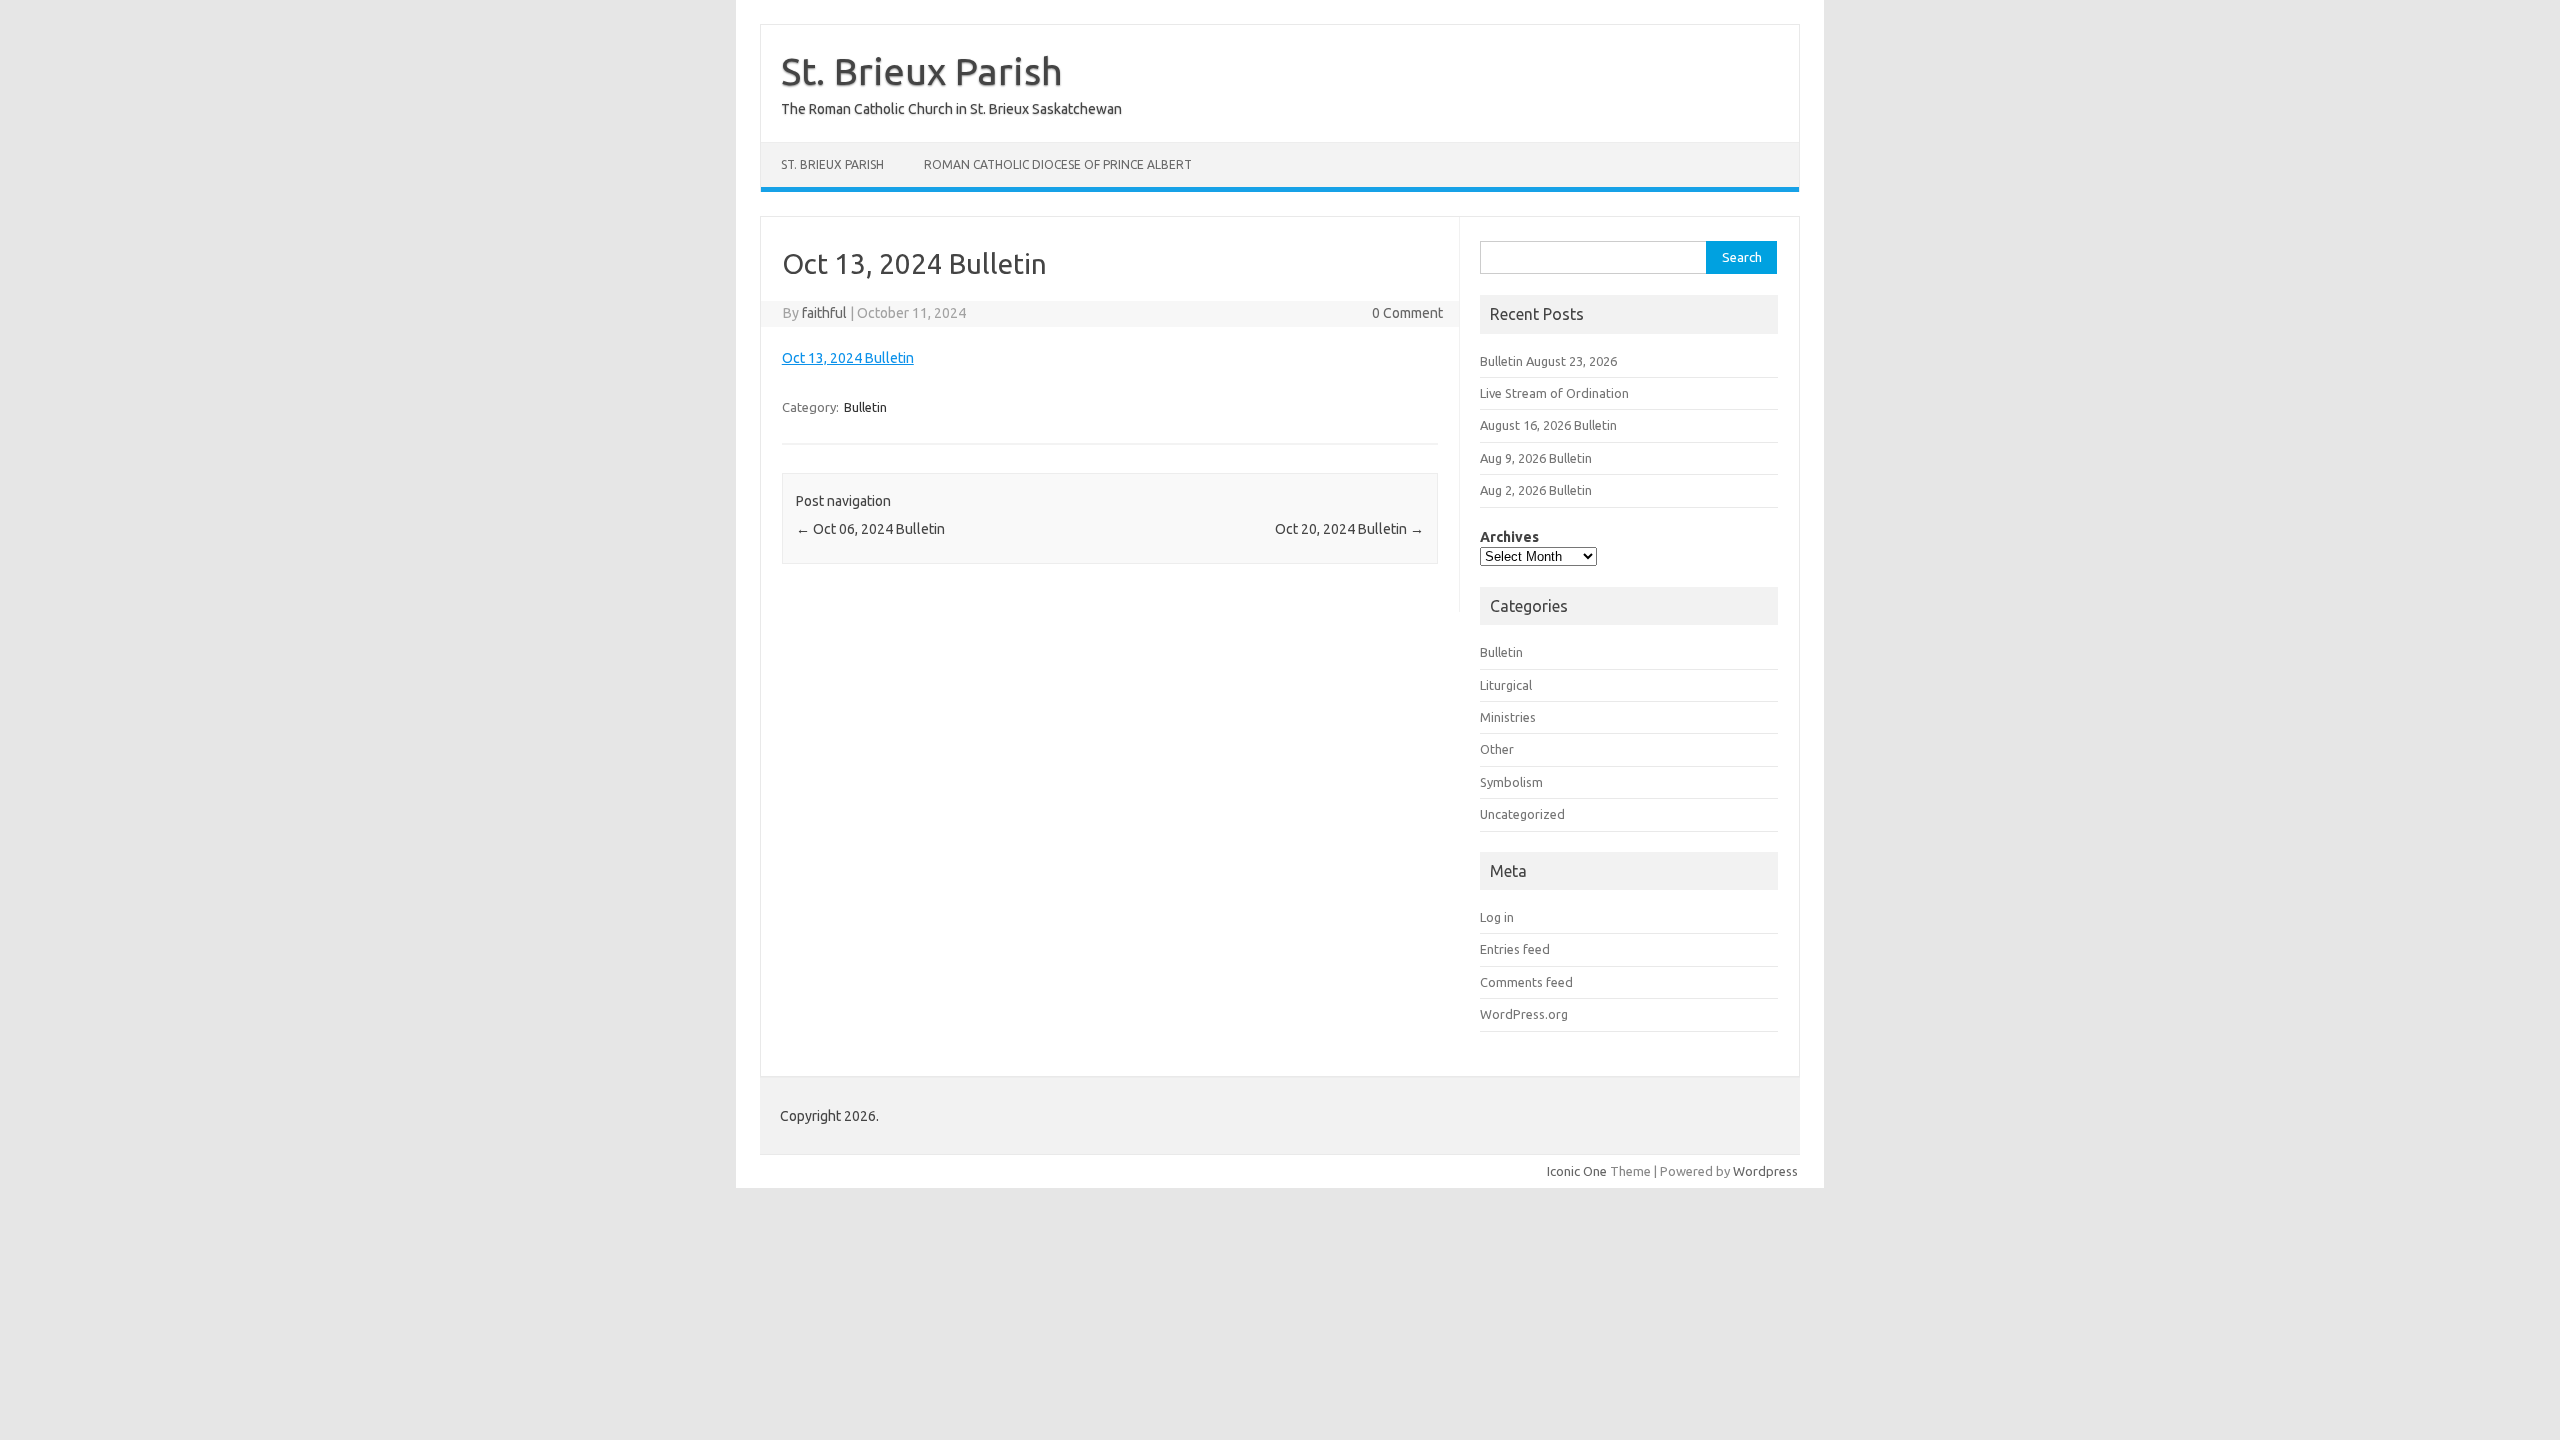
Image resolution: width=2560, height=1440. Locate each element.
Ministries (1508, 717)
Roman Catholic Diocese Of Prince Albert (1058, 164)
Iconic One (1577, 1171)
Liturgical (1506, 685)
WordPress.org (1524, 1014)
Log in (1497, 917)
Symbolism (1511, 782)
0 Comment (1407, 313)
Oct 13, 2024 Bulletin (848, 358)
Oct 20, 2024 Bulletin (1349, 529)
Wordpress (1765, 1171)
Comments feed (1526, 982)
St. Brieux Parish (922, 71)
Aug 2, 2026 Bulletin (1536, 490)
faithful (824, 313)
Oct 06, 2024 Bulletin (870, 529)
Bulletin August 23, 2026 (1548, 361)
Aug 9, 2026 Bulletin (1536, 458)
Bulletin (865, 407)
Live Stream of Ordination (1554, 393)
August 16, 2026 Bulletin (1548, 425)
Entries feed (1515, 949)
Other (1497, 749)
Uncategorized (1522, 814)
